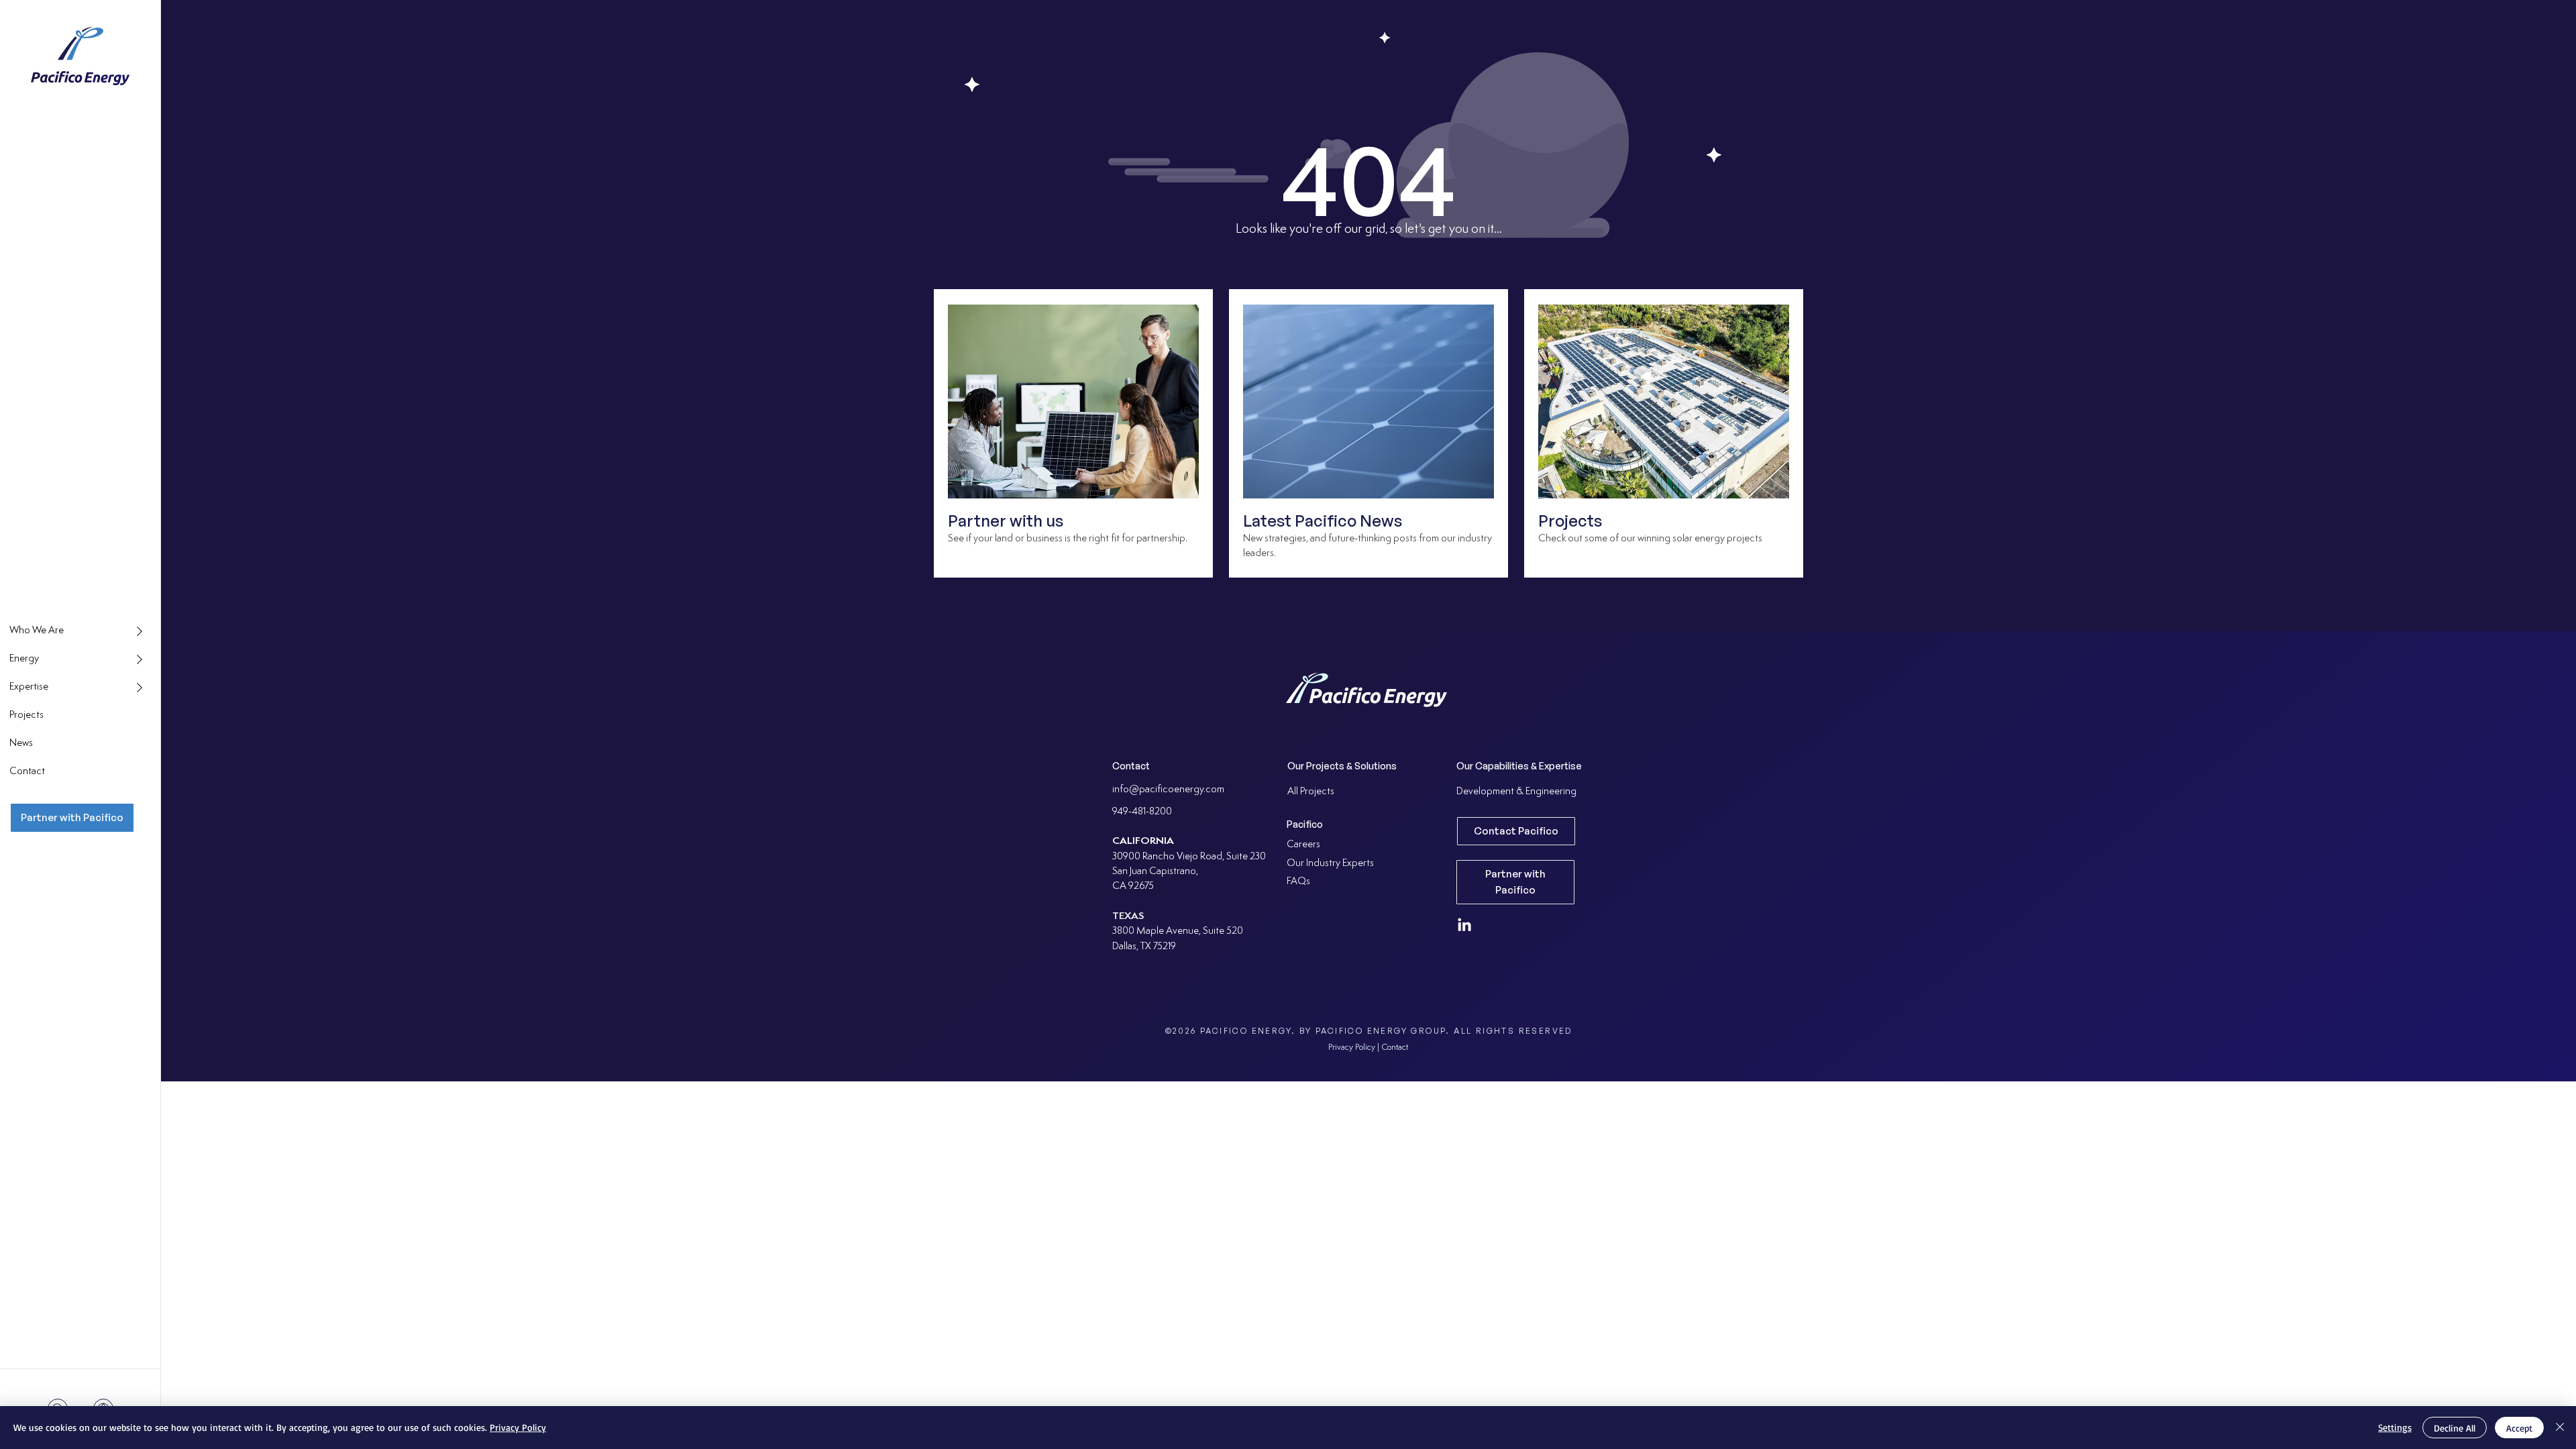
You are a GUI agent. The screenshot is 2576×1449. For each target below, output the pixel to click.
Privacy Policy (518, 1427)
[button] (80, 631)
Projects (1570, 521)
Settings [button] (2395, 1427)
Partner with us (1006, 521)
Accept (2519, 1428)
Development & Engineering (1516, 792)
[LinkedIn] (1464, 926)
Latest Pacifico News (1323, 521)
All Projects (1311, 792)
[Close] (2560, 1428)
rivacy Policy (1354, 1048)
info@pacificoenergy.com (1168, 790)
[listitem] (1073, 433)
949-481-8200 (1142, 812)
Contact (1395, 1048)
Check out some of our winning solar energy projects (1651, 539)
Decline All (2455, 1428)
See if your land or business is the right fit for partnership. (1068, 539)
